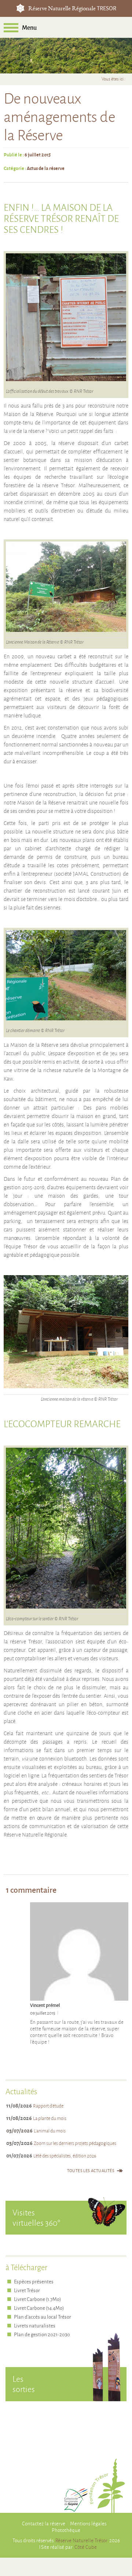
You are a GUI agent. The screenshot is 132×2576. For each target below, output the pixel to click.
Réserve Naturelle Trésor (81, 2540)
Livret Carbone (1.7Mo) (37, 2299)
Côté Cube (86, 2547)
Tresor (20, 8)
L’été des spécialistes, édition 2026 (65, 2156)
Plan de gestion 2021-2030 (42, 2334)
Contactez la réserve (44, 2523)
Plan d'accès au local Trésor (43, 2317)
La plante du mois (50, 2118)
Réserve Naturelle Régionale (72, 9)
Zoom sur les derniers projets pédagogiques (75, 2143)
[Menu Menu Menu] (11, 28)
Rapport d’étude (48, 2106)
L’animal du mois (50, 2131)
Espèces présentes (34, 2281)
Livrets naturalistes (35, 2325)
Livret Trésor (27, 2290)
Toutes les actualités (91, 2170)
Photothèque (66, 2530)
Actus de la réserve (46, 168)
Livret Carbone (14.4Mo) (39, 2308)
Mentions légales (88, 2523)
